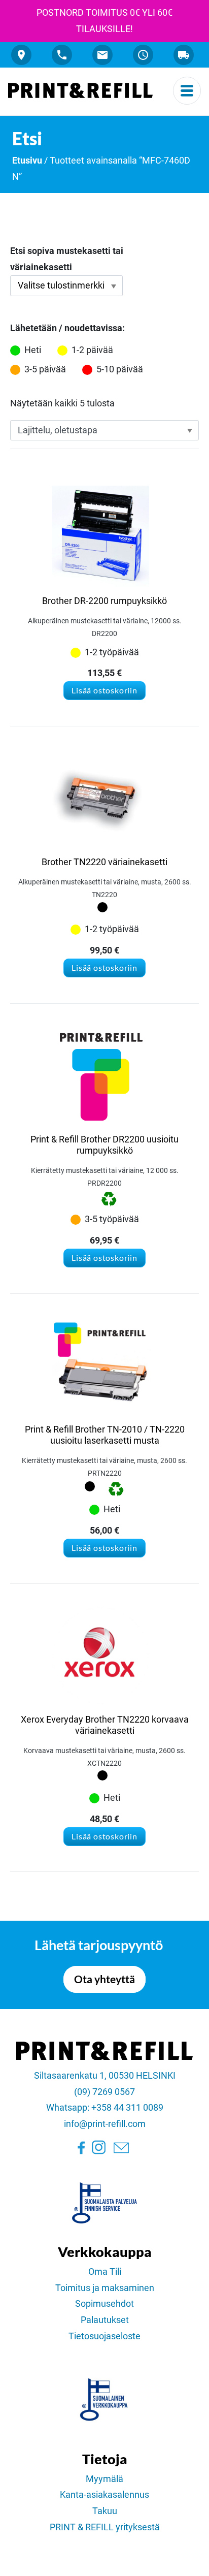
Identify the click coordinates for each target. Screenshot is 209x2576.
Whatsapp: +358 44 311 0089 (105, 2108)
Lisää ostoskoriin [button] (104, 690)
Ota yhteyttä (104, 1979)
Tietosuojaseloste (104, 2336)
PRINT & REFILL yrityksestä (105, 2527)
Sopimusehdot (104, 2304)
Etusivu (27, 161)
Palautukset (105, 2320)
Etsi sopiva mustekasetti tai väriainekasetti (67, 259)
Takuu (105, 2511)
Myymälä (104, 2479)
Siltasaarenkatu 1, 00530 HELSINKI (105, 2076)
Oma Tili (105, 2272)
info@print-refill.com (105, 2124)
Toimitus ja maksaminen (105, 2288)
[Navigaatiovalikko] (187, 91)
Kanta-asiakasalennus (104, 2495)
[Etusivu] (80, 90)
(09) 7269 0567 (104, 2092)
